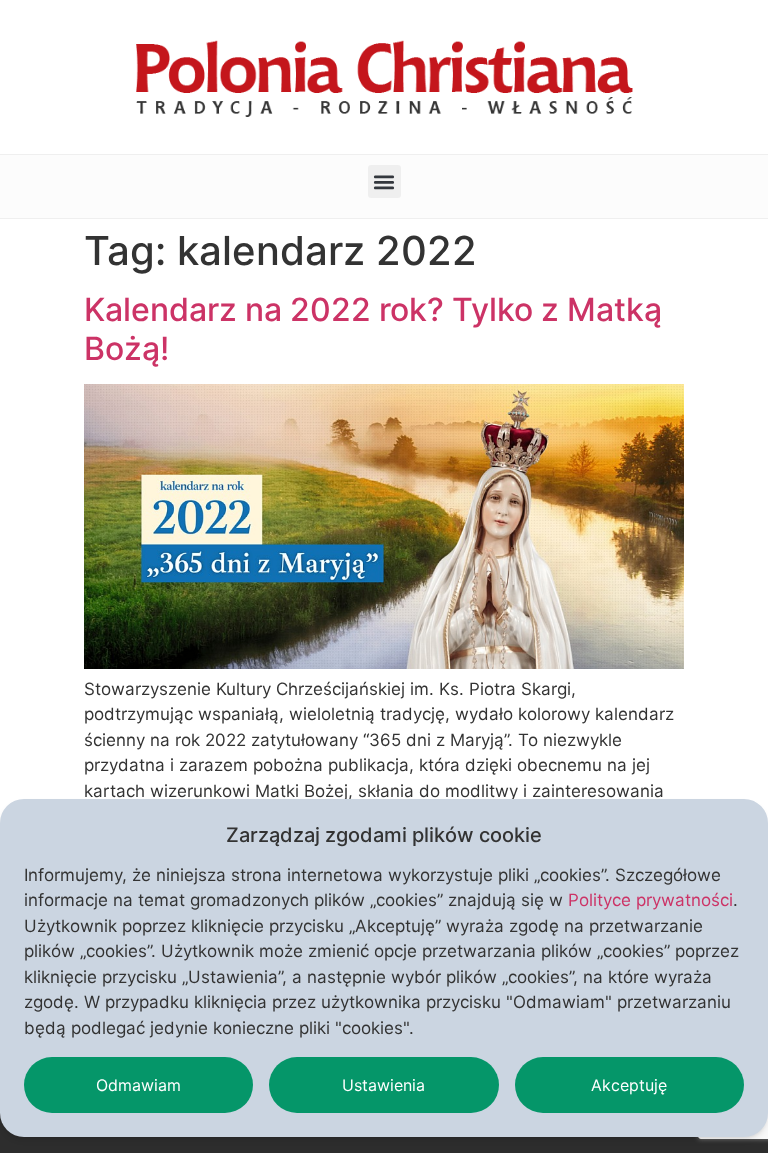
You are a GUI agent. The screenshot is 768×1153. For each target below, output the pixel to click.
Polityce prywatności (650, 900)
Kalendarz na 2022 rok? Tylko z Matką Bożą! (373, 328)
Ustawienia (383, 1085)
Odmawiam (138, 1085)
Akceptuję (629, 1085)
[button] (384, 181)
